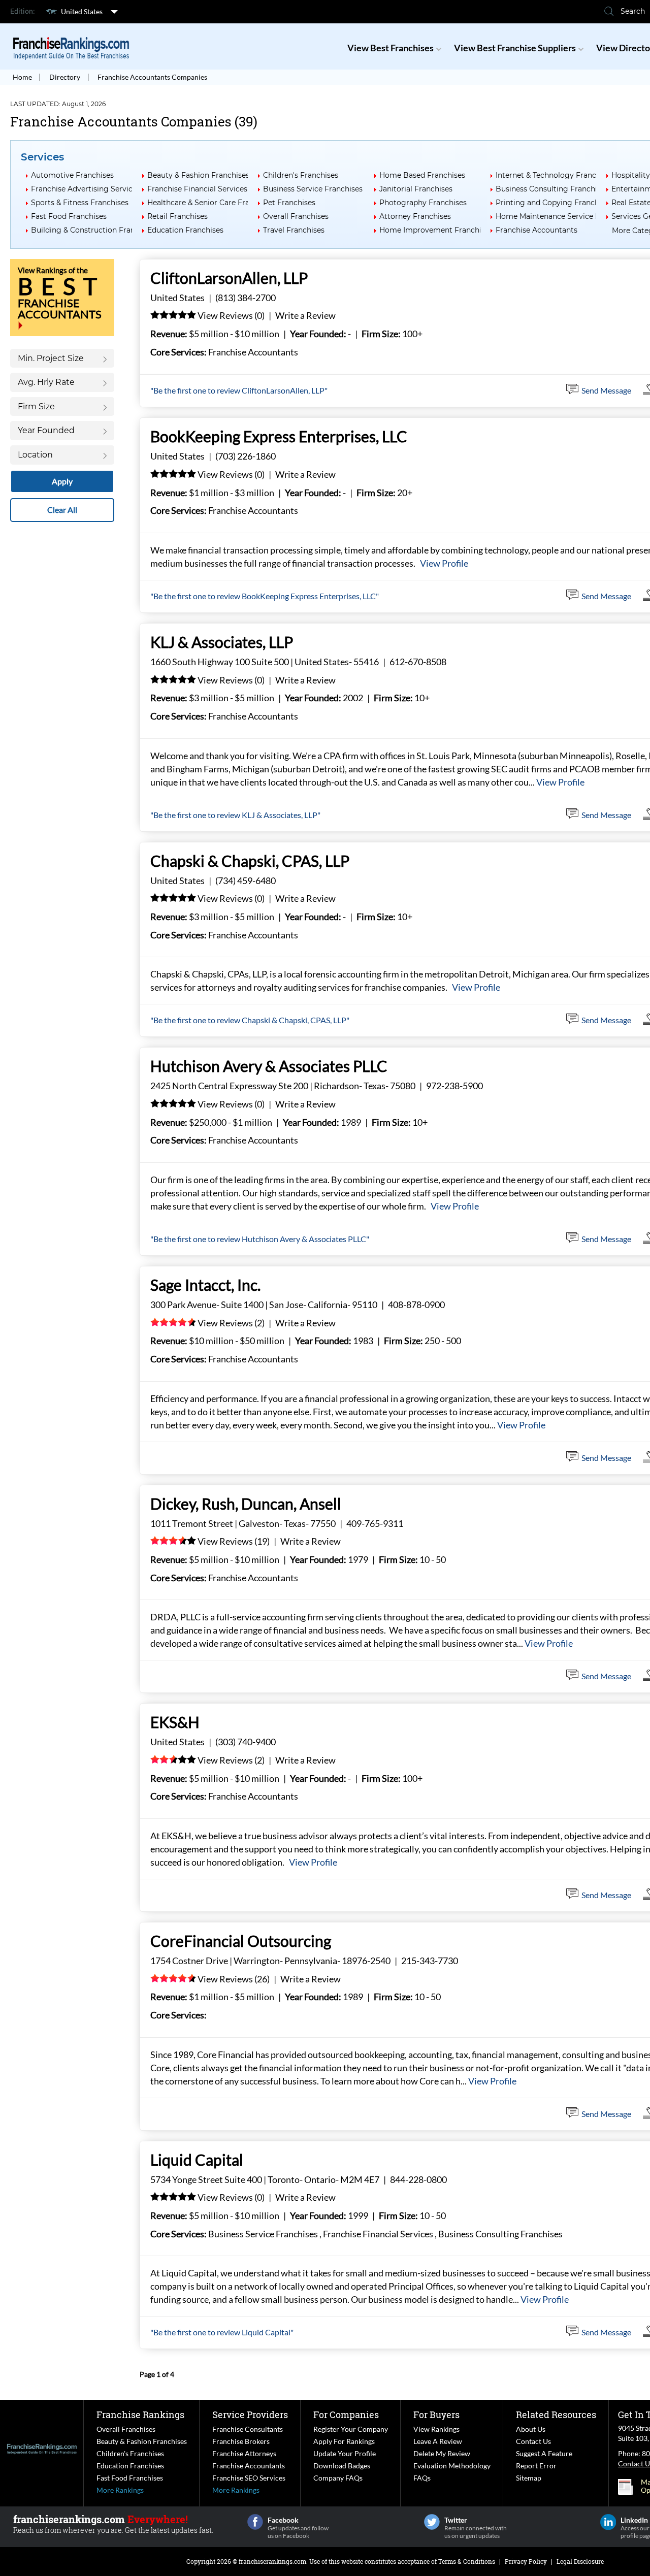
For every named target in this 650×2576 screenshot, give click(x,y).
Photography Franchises (423, 203)
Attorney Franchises (415, 216)
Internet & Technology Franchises (555, 175)
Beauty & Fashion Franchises (198, 175)
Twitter (432, 2522)
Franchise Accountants (537, 230)
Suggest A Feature (544, 2453)
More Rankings (120, 2490)
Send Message (606, 390)
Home (22, 77)
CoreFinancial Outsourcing (241, 1941)
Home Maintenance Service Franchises (564, 216)
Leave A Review (438, 2441)
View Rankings (436, 2429)
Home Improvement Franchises (436, 230)
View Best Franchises (391, 48)
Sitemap (529, 2478)
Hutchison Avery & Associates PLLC (269, 1066)
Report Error (536, 2466)
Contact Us (533, 2441)
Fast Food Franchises (69, 216)
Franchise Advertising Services (86, 189)
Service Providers (250, 2415)
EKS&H (175, 1722)
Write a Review (305, 315)
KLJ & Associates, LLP (222, 642)
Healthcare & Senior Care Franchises (212, 203)
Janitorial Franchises (416, 189)
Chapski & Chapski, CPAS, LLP (250, 861)
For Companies (346, 2415)
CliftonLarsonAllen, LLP (229, 278)
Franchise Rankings (140, 2415)
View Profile (444, 563)
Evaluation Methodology (452, 2466)
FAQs (422, 2478)
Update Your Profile (345, 2453)
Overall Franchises (296, 216)
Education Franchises (185, 230)
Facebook (255, 2522)
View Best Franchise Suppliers (515, 48)
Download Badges (342, 2466)
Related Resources (556, 2415)
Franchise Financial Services (197, 189)
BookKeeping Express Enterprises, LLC (279, 436)
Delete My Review (442, 2453)
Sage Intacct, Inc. (205, 1285)
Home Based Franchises (422, 175)
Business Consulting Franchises (552, 189)
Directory (65, 77)
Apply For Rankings (344, 2441)
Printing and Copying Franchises (554, 203)
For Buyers (436, 2415)
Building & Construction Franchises (94, 230)
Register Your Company (351, 2429)
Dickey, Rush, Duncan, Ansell (246, 1504)
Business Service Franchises (313, 189)
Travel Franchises (294, 230)
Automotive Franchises (72, 175)
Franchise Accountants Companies (152, 77)
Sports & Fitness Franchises (80, 203)
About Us (531, 2429)
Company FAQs (338, 2478)
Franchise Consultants (248, 2429)
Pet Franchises (289, 203)
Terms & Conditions (467, 2561)
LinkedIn (608, 2522)
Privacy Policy (526, 2561)
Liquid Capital (197, 2160)
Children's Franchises (301, 175)
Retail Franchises (177, 216)
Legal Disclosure (580, 2561)
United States (82, 11)
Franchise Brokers (241, 2441)
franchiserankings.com (272, 2561)
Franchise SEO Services (249, 2478)
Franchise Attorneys (244, 2453)
